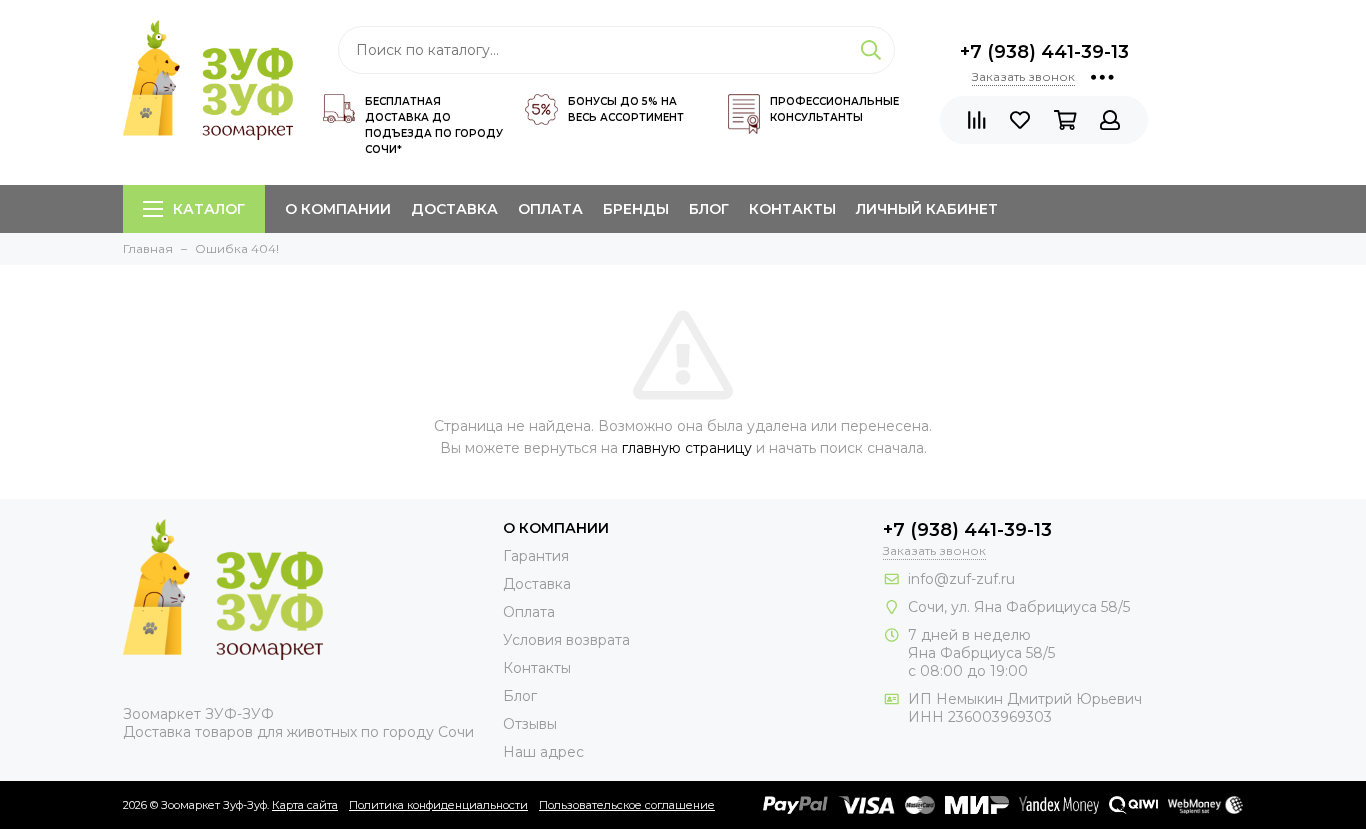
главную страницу (687, 448)
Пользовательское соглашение (627, 805)
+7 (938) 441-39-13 (1044, 52)
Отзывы (530, 724)
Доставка (454, 209)
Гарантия (536, 556)
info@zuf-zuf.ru (961, 579)
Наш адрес (543, 752)
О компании (338, 209)
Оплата (550, 209)
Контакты (792, 209)
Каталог (209, 209)
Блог (709, 209)
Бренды (636, 209)
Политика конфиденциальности (438, 805)
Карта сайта (305, 805)
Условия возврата (566, 640)
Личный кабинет (927, 209)
